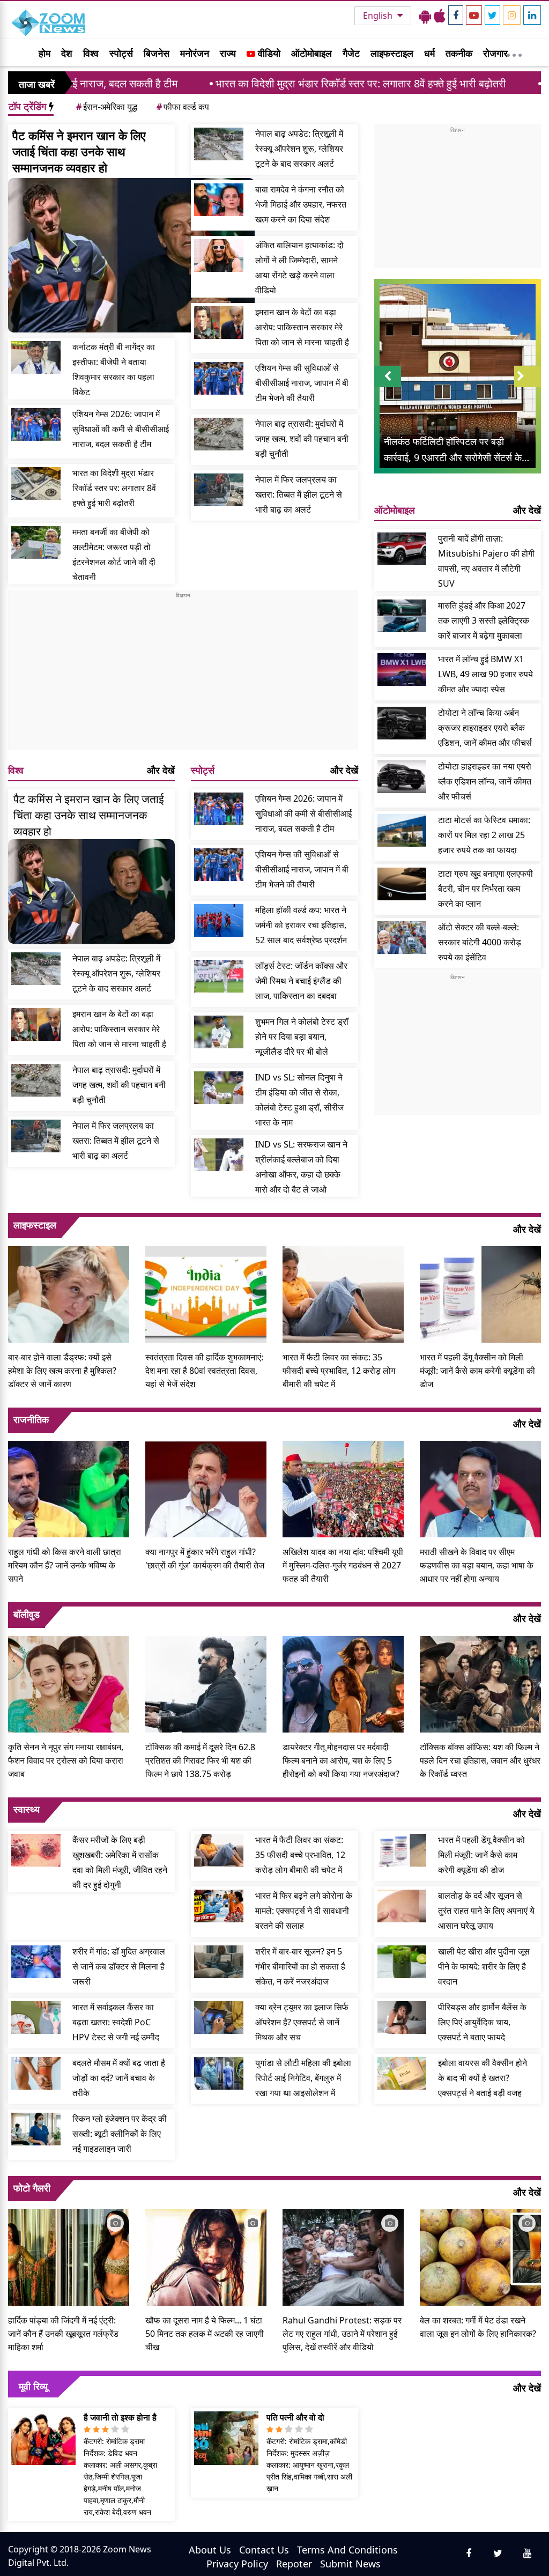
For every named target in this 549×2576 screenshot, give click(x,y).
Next (528, 387)
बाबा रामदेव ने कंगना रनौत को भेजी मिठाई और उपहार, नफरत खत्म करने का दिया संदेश (301, 204)
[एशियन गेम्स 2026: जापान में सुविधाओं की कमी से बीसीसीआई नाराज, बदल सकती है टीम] (36, 424)
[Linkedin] (532, 15)
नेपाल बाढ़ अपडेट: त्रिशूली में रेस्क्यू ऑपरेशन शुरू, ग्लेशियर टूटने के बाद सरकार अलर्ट (299, 149)
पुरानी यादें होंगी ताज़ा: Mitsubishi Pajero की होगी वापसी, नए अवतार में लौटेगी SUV (486, 561)
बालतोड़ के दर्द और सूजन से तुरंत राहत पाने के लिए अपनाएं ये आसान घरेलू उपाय (486, 1911)
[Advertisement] (183, 675)
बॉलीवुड (27, 1614)
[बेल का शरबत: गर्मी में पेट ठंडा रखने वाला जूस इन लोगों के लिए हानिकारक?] (480, 2256)
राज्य (228, 53)
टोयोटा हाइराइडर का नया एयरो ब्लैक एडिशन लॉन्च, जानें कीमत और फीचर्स (485, 781)
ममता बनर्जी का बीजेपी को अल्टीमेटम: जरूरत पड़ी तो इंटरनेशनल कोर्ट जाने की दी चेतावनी (114, 554)
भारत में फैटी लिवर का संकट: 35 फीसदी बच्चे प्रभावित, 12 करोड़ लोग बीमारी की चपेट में (339, 1371)
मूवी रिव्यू (33, 2386)
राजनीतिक (31, 1419)
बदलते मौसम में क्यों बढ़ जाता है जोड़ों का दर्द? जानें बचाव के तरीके (119, 2078)
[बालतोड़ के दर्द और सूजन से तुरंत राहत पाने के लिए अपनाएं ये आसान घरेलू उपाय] (402, 1906)
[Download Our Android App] (425, 16)
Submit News (350, 2564)
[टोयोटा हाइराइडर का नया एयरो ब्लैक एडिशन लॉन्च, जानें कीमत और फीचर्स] (402, 777)
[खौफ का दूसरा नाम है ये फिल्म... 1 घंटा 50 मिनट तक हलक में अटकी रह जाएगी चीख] (206, 2256)
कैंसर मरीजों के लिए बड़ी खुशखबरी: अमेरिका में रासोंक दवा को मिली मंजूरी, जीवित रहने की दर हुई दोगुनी (120, 1862)
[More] (514, 53)
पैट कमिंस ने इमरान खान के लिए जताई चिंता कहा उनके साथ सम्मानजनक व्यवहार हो (79, 151)
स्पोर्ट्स (121, 53)
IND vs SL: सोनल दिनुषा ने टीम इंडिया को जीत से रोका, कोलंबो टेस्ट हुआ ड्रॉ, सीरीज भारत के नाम (299, 1100)
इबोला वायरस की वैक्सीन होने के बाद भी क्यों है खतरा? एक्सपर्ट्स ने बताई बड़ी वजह (483, 2078)
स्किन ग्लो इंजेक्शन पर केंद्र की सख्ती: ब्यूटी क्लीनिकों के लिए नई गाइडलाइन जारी (120, 2134)
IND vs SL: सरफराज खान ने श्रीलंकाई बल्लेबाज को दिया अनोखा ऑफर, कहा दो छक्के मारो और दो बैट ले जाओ (301, 1167)
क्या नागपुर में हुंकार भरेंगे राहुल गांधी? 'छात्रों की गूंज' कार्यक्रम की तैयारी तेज (205, 1559)
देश (67, 53)
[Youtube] (474, 15)
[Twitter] (492, 15)
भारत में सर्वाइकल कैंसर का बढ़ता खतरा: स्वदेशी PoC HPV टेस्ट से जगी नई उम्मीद (116, 2022)
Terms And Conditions (347, 2550)
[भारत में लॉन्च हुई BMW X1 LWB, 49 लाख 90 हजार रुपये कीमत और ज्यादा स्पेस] (402, 669)
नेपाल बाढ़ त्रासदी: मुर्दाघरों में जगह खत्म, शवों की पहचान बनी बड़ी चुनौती (302, 439)
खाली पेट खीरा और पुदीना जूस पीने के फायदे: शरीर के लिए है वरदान (484, 1966)
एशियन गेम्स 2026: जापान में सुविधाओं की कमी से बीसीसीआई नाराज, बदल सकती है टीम (121, 429)
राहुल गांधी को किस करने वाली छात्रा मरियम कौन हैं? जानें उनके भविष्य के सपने (65, 1565)
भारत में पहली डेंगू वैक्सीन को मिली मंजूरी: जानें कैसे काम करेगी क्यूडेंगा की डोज (477, 1371)
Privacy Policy (237, 2564)
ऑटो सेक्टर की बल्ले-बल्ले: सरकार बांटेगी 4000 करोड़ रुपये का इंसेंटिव (480, 942)
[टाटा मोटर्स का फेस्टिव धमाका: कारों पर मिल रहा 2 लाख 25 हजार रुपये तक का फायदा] (402, 830)
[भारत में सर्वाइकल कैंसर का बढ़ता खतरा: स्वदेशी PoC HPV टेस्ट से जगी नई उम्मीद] (36, 2018)
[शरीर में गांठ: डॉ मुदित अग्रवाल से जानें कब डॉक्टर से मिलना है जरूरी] (36, 1962)
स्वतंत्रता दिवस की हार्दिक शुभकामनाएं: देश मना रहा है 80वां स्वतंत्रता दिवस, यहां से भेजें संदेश (204, 1371)
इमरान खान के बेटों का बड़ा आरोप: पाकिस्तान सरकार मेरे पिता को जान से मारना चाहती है (302, 327)
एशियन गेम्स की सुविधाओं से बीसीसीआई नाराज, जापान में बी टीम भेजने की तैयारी (302, 383)
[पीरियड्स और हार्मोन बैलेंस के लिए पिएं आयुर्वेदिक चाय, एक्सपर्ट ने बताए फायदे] (402, 2018)
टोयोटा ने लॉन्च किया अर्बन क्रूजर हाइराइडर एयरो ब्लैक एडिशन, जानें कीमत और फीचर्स (485, 728)
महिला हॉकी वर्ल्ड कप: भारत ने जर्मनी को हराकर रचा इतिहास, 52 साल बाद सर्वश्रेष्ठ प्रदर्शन (301, 925)
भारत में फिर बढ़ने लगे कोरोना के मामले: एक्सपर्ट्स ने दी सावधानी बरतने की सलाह (304, 1911)
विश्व (91, 53)
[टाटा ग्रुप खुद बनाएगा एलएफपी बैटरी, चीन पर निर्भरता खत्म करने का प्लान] (402, 884)
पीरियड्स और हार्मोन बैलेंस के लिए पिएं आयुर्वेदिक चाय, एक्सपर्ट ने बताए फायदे (482, 2022)
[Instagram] (512, 15)
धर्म (429, 53)
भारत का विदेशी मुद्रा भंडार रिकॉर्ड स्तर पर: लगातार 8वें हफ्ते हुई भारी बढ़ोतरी (263, 83)
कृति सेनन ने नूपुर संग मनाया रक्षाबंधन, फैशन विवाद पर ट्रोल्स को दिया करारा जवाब (66, 1760)
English (379, 16)
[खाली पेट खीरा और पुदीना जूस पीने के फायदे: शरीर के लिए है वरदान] (402, 1962)
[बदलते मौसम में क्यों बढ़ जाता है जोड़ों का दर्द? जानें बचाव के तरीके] (36, 2073)
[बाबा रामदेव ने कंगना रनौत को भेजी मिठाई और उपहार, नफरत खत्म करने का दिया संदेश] (219, 200)
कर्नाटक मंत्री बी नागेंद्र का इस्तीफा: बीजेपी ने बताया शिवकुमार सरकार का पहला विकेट (114, 369)
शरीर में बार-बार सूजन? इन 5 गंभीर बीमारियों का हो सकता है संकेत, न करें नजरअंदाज (300, 1966)
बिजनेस (157, 53)
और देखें (161, 770)
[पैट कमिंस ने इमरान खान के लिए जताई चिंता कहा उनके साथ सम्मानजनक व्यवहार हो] (131, 255)
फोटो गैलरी (32, 2188)
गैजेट (351, 53)
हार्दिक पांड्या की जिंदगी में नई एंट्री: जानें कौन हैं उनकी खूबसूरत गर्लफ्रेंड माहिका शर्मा (63, 2334)
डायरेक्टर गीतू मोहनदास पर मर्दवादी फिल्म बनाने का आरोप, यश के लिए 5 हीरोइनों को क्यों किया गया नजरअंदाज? (341, 1760)
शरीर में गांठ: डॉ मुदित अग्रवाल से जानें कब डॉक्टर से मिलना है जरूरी (119, 1966)
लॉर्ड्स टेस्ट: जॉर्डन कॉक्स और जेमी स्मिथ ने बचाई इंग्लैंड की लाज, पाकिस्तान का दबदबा (301, 981)
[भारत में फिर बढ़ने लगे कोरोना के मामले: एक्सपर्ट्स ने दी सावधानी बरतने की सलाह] (219, 1906)
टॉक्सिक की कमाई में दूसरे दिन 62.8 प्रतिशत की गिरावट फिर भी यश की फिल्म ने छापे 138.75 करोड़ (200, 1760)
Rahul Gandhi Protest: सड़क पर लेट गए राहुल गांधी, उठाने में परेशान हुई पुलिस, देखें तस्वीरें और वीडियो (342, 2334)
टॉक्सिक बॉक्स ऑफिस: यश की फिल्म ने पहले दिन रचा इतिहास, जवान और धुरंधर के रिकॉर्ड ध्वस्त (480, 1760)
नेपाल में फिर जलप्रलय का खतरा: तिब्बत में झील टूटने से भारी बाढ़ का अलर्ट (299, 494)
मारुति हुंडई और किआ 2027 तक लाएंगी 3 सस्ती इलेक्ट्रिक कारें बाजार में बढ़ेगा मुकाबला (484, 620)
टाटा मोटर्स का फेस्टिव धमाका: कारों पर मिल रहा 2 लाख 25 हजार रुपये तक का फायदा (484, 835)
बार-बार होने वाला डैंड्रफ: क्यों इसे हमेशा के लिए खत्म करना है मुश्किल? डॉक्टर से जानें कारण (62, 1371)
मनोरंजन (195, 53)
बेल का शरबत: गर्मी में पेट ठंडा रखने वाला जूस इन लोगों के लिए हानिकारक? (478, 2327)
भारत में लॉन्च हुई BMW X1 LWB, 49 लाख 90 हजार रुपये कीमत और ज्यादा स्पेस (485, 674)
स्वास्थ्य (27, 1809)
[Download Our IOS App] (440, 16)
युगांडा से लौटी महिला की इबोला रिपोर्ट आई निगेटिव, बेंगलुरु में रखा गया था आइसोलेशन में (303, 2078)
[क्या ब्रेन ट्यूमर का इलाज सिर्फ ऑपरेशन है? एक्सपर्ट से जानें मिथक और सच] (219, 2018)
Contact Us (264, 2550)
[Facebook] (456, 15)
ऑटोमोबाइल (311, 53)
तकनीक (459, 53)
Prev (387, 387)
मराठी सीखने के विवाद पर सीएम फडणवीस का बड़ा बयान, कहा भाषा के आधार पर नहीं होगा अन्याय (477, 1565)
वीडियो (268, 53)
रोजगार (495, 53)
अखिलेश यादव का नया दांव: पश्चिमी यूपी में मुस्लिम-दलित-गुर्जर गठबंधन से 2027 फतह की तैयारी (343, 1565)
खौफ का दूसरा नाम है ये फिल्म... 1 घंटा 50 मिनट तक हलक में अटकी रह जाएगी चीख (205, 2334)
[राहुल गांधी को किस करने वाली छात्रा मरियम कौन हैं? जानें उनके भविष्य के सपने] (69, 1488)
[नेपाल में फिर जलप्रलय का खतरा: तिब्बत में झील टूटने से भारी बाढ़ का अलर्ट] (219, 490)
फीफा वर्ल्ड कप (183, 107)
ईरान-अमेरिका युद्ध (107, 107)
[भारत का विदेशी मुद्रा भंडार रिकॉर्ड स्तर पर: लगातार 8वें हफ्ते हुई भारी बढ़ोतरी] (36, 483)
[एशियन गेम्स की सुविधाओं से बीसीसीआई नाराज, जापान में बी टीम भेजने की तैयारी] (219, 378)
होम (44, 53)
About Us (210, 2550)
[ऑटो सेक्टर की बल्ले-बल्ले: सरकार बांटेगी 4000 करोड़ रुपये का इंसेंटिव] (402, 938)
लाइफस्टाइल (392, 53)
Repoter (294, 2564)
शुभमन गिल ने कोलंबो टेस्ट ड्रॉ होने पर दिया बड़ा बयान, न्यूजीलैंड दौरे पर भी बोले (302, 1037)
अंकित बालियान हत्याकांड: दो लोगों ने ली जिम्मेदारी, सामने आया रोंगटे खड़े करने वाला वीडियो (299, 268)
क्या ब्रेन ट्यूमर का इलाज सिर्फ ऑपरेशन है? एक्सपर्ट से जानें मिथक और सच (302, 2022)
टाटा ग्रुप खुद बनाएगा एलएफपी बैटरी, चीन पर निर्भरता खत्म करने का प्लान (485, 889)
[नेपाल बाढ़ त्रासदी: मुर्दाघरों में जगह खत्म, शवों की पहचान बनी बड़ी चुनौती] (219, 434)
